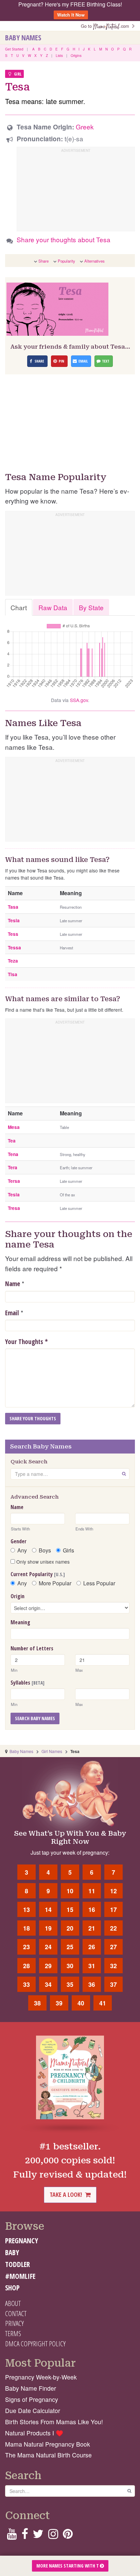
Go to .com (106, 26)
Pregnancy (22, 2241)
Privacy (14, 2323)
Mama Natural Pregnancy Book (48, 2444)
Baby (12, 2252)
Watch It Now (71, 15)
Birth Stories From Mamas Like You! (54, 2422)
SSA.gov (79, 700)
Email (12, 1313)
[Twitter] (38, 2536)
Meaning (20, 1622)
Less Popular (99, 1583)
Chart (19, 607)
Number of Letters (32, 1648)
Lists (59, 56)
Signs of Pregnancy (32, 2399)
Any (22, 1550)
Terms (13, 2333)
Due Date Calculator (33, 2410)
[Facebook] (25, 2536)
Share (43, 261)
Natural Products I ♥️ (34, 2433)
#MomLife (20, 2276)
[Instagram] (53, 2536)
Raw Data (53, 607)
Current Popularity (38, 1574)
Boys (45, 1550)
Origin (17, 1596)
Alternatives (94, 261)
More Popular (55, 1583)
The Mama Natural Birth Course (48, 2455)
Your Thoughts (27, 1342)
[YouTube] (12, 2536)
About (13, 2303)
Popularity (66, 261)
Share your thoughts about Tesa (64, 239)
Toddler (17, 2264)
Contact (16, 2313)
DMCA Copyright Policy (35, 2344)
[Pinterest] (68, 2536)
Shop (12, 2288)
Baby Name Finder (31, 2388)
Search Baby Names (35, 1718)
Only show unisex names (42, 1562)
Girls (68, 1550)
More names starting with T (68, 2566)
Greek (85, 127)
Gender (19, 1541)
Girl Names (52, 1751)
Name (13, 1284)
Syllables (28, 1683)
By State (91, 607)
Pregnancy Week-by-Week (41, 2377)
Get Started (14, 49)
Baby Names (23, 38)
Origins (76, 56)
